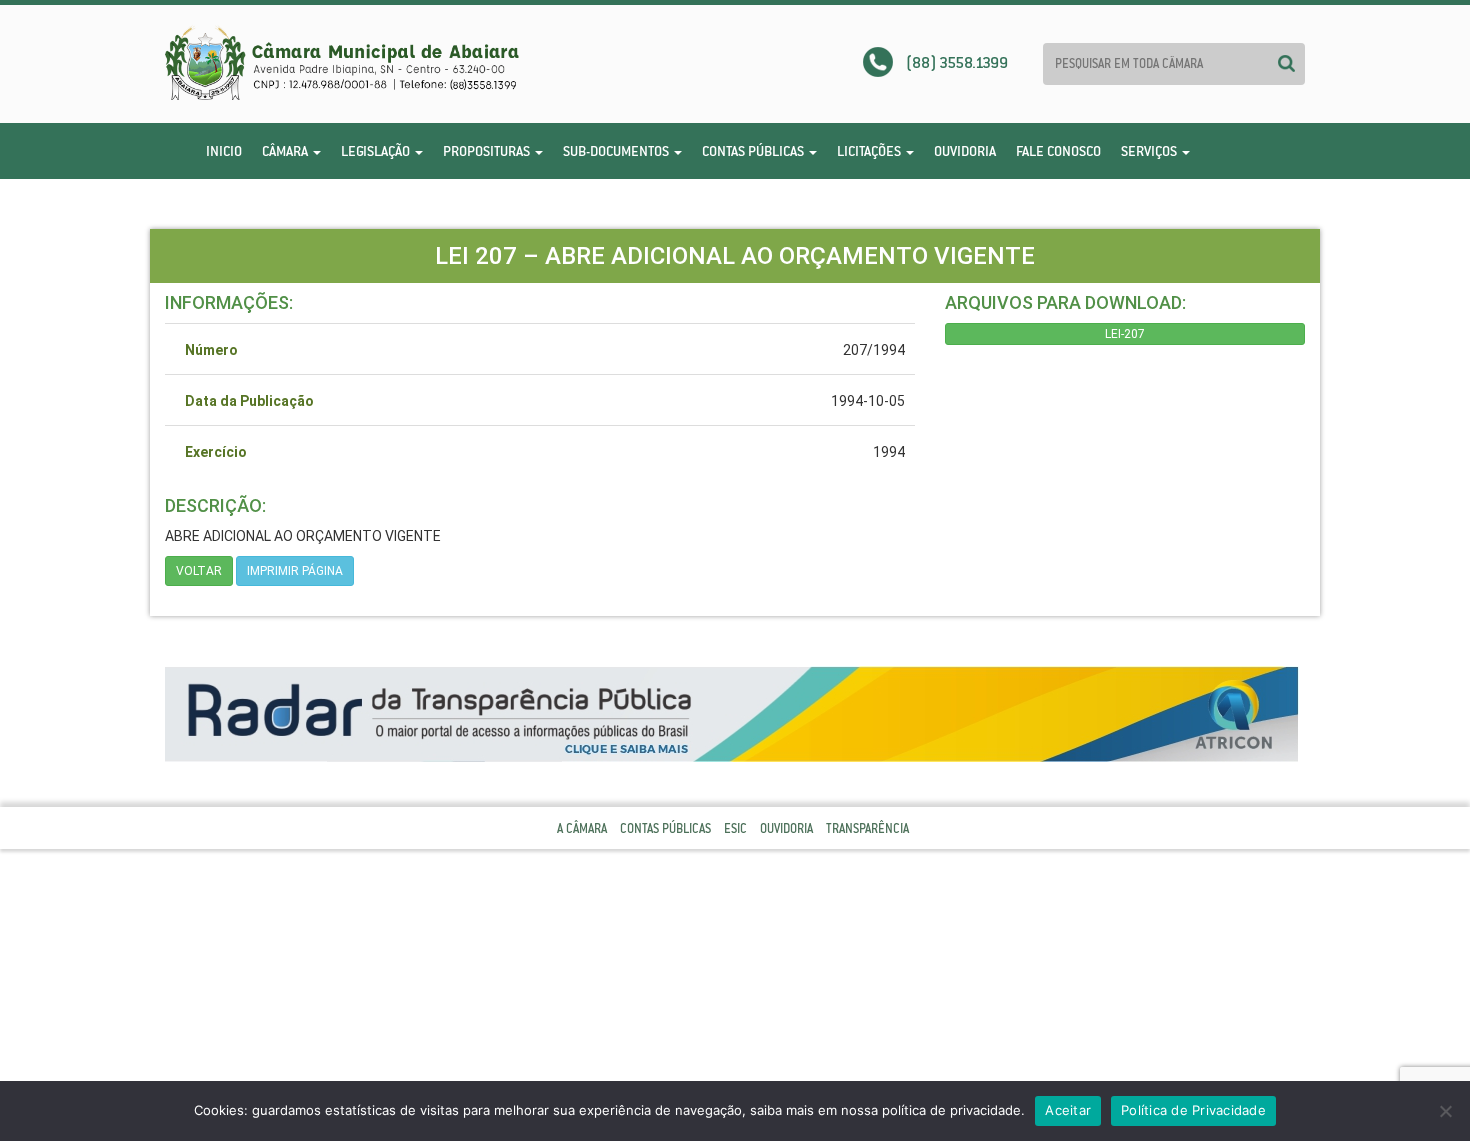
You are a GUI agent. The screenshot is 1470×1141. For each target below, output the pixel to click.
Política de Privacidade (1193, 1110)
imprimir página (295, 571)
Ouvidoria (965, 151)
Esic (735, 828)
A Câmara (582, 828)
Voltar (199, 571)
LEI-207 (1125, 334)
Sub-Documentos (617, 151)
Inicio (224, 151)
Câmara (286, 151)
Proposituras (488, 151)
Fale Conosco (1058, 151)
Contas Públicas (754, 151)
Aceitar (1068, 1110)
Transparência (867, 828)
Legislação (377, 151)
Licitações (870, 151)
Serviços (1150, 151)
